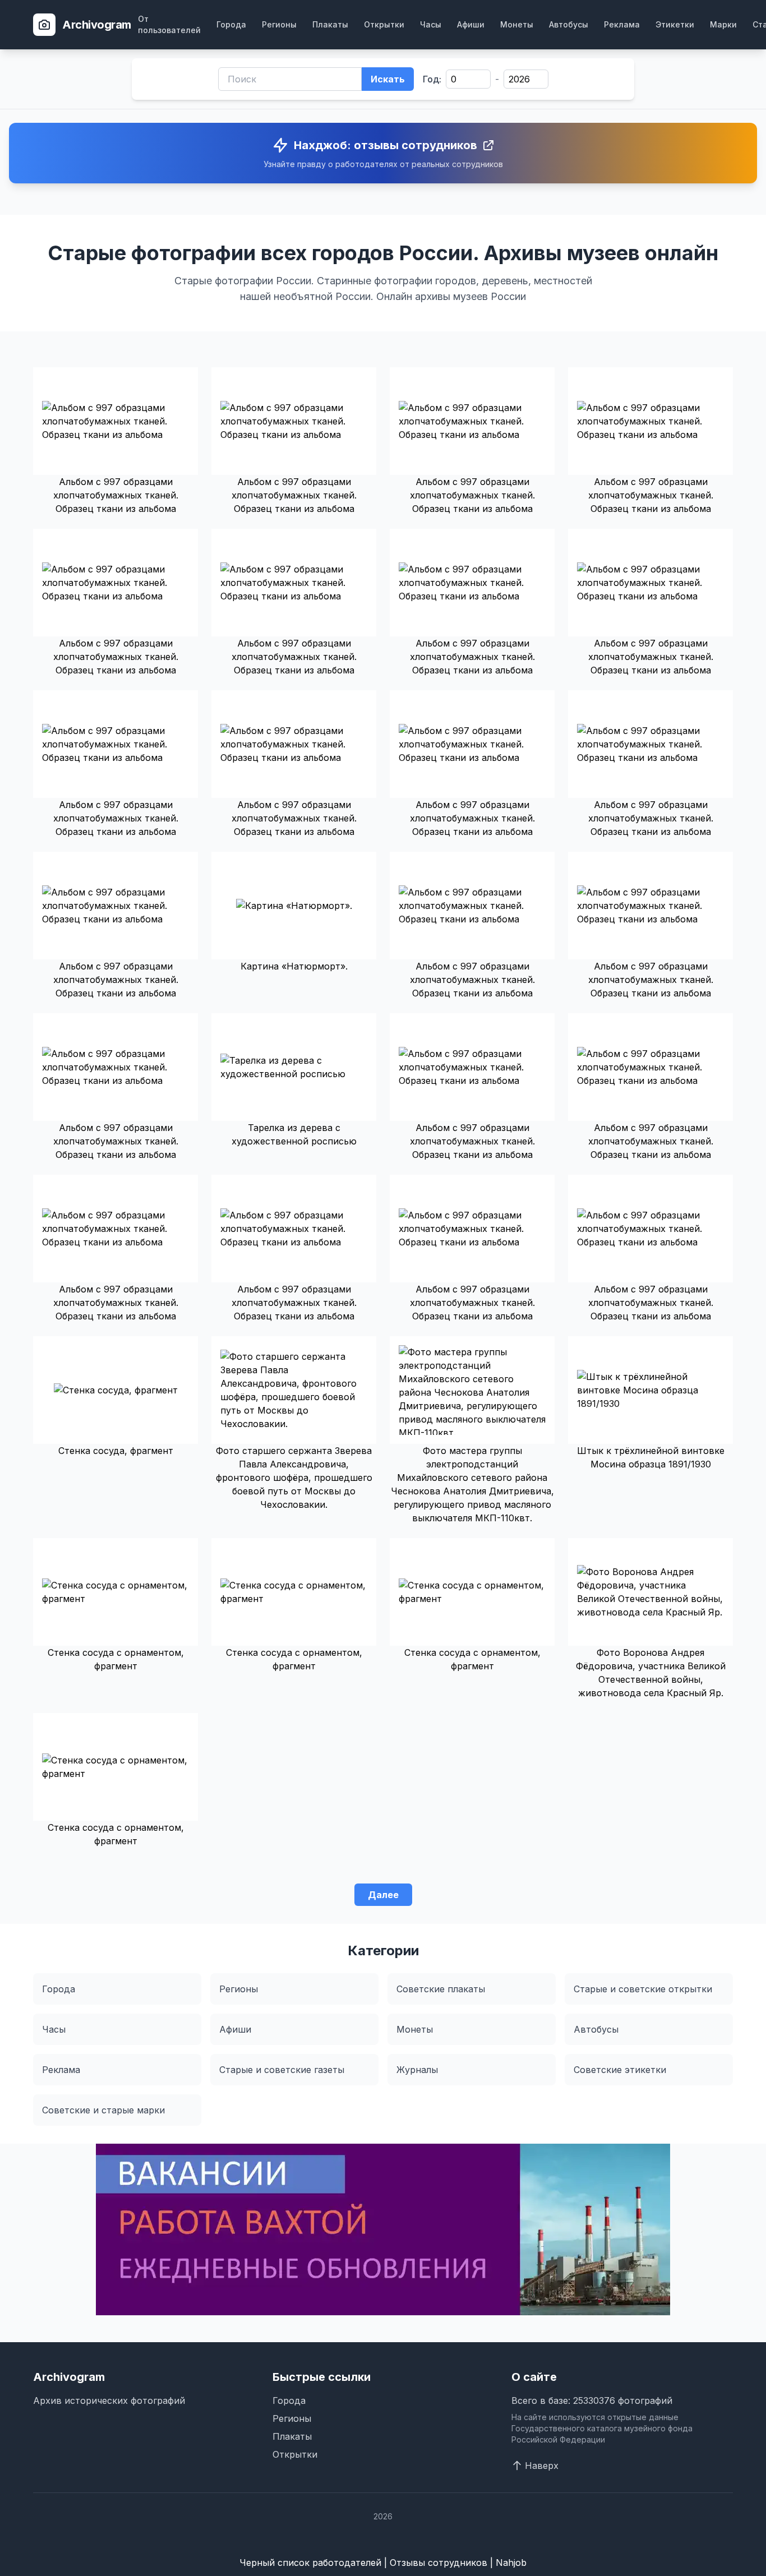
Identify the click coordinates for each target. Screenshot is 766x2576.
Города (231, 24)
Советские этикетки (620, 2070)
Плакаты (330, 24)
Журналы (417, 2070)
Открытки (384, 24)
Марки (723, 24)
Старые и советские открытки (643, 1989)
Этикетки (675, 24)
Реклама (622, 24)
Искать (388, 79)
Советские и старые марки (103, 2110)
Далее (383, 1895)
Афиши (471, 24)
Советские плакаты (441, 1989)
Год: (432, 79)
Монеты (517, 24)
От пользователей (169, 24)
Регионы (279, 24)
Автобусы (569, 24)
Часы (431, 24)
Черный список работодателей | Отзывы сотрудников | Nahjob (383, 2563)
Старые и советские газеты (282, 2070)
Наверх (542, 2466)
